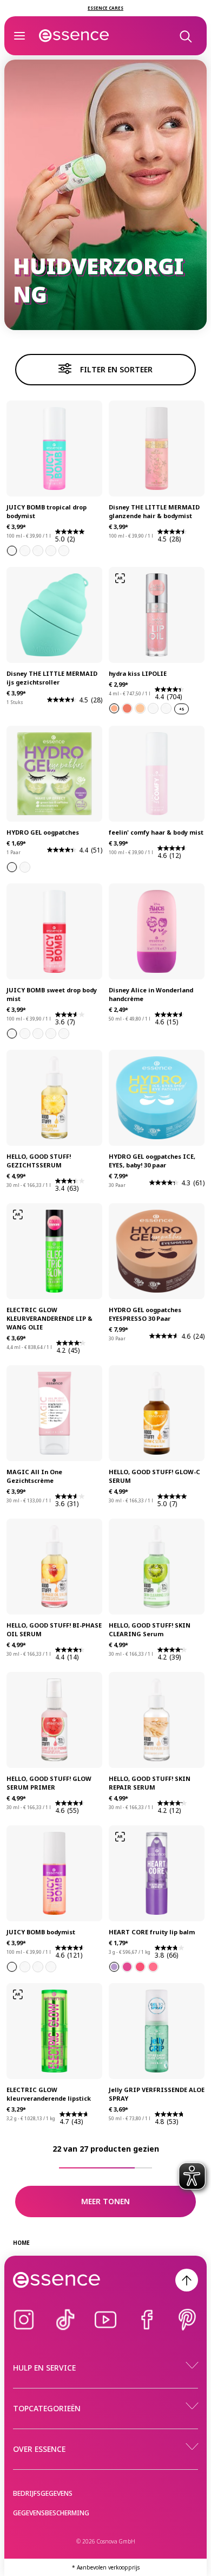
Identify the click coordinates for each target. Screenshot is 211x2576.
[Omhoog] (187, 2280)
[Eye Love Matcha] (12, 867)
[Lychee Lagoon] (38, 1967)
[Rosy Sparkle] (127, 708)
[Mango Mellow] (64, 551)
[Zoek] (185, 36)
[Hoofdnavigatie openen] (19, 36)
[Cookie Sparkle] (140, 708)
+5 (182, 709)
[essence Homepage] (74, 36)
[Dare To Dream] (25, 867)
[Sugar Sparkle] (114, 708)
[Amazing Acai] (114, 1967)
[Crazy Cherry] (140, 1967)
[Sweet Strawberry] (153, 1967)
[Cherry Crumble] (12, 1034)
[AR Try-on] (120, 578)
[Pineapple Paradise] (38, 551)
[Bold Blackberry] (127, 1967)
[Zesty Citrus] (51, 1967)
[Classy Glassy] (166, 708)
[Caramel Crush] (25, 1967)
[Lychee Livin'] (12, 551)
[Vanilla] (12, 1967)
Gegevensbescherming (51, 2513)
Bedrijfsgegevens (43, 2493)
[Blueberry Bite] (38, 1034)
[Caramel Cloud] (25, 1034)
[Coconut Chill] (64, 1034)
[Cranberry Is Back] (153, 708)
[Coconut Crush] (51, 551)
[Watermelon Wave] (25, 551)
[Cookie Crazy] (51, 1034)
